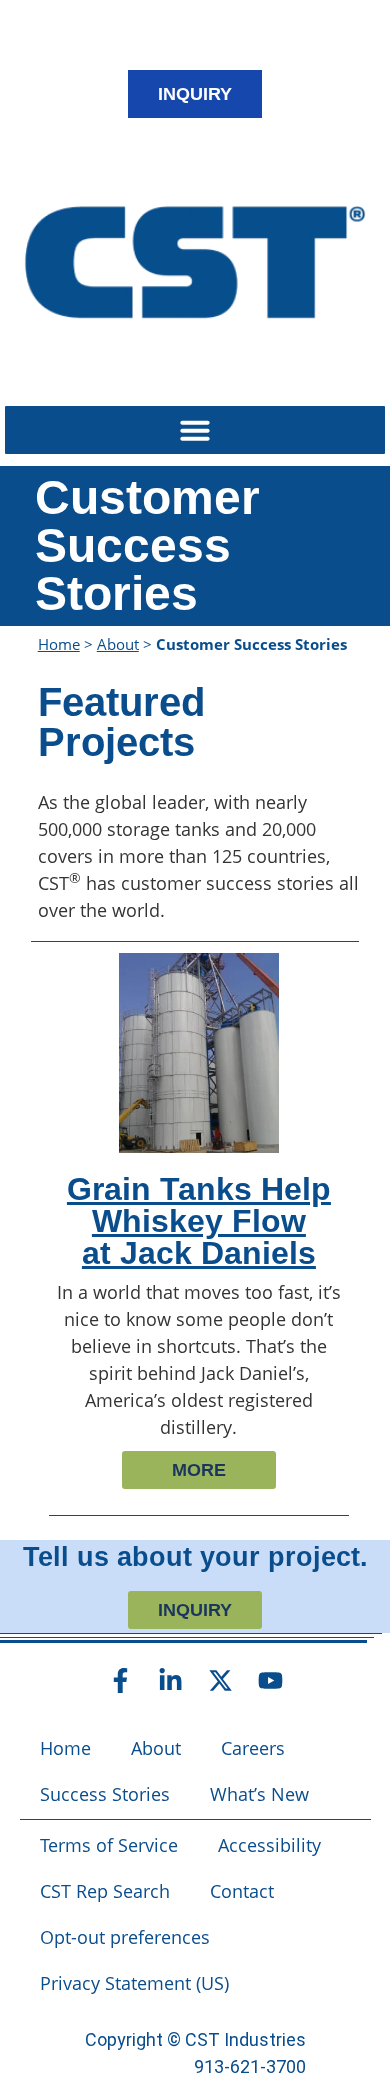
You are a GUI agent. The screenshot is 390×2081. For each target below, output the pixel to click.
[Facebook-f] (120, 1680)
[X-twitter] (220, 1680)
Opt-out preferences (125, 1937)
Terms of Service (109, 1845)
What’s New (259, 1794)
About (118, 644)
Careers (253, 1748)
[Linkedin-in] (170, 1680)
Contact (242, 1891)
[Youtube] (270, 1680)
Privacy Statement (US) (134, 1983)
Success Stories (105, 1794)
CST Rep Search (105, 1891)
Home (59, 644)
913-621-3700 (250, 2066)
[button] (195, 430)
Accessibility (269, 1845)
